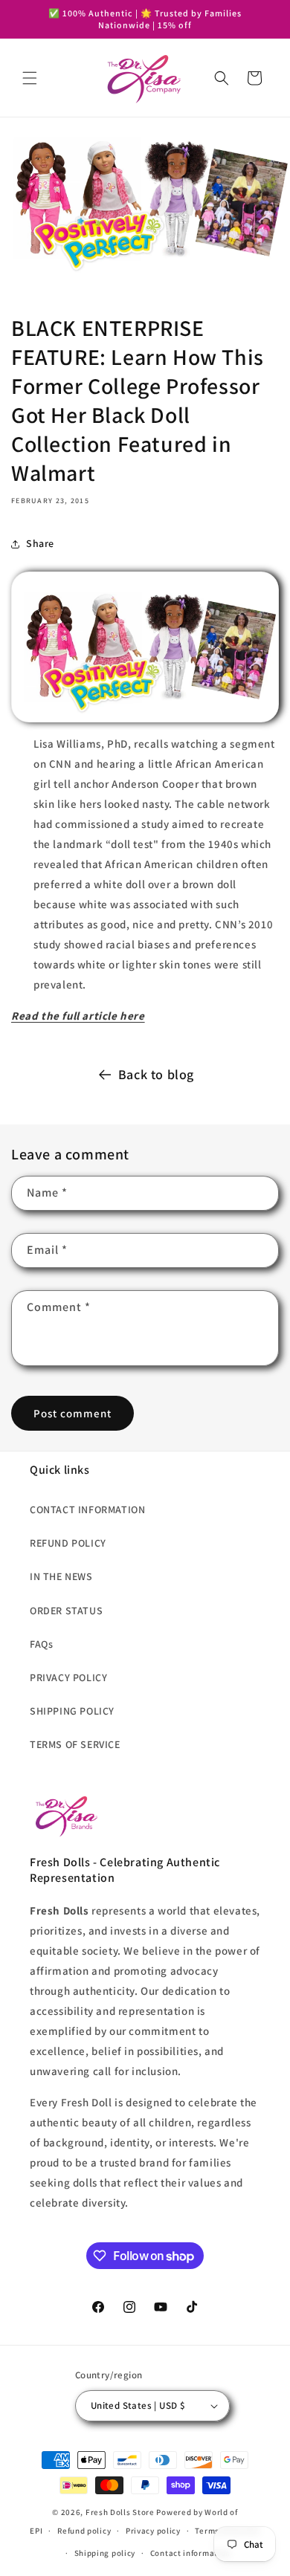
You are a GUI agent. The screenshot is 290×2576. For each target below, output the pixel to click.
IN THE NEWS (61, 1576)
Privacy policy (153, 2531)
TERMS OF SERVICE (75, 1744)
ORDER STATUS (66, 1611)
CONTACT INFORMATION (87, 1509)
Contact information (190, 2553)
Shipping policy (105, 2553)
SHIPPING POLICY (72, 1711)
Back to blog (156, 1074)
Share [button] (40, 543)
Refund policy (84, 2531)
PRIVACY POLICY (68, 1677)
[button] (30, 78)
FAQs (41, 1644)
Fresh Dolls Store (120, 2512)
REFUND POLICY (68, 1543)
